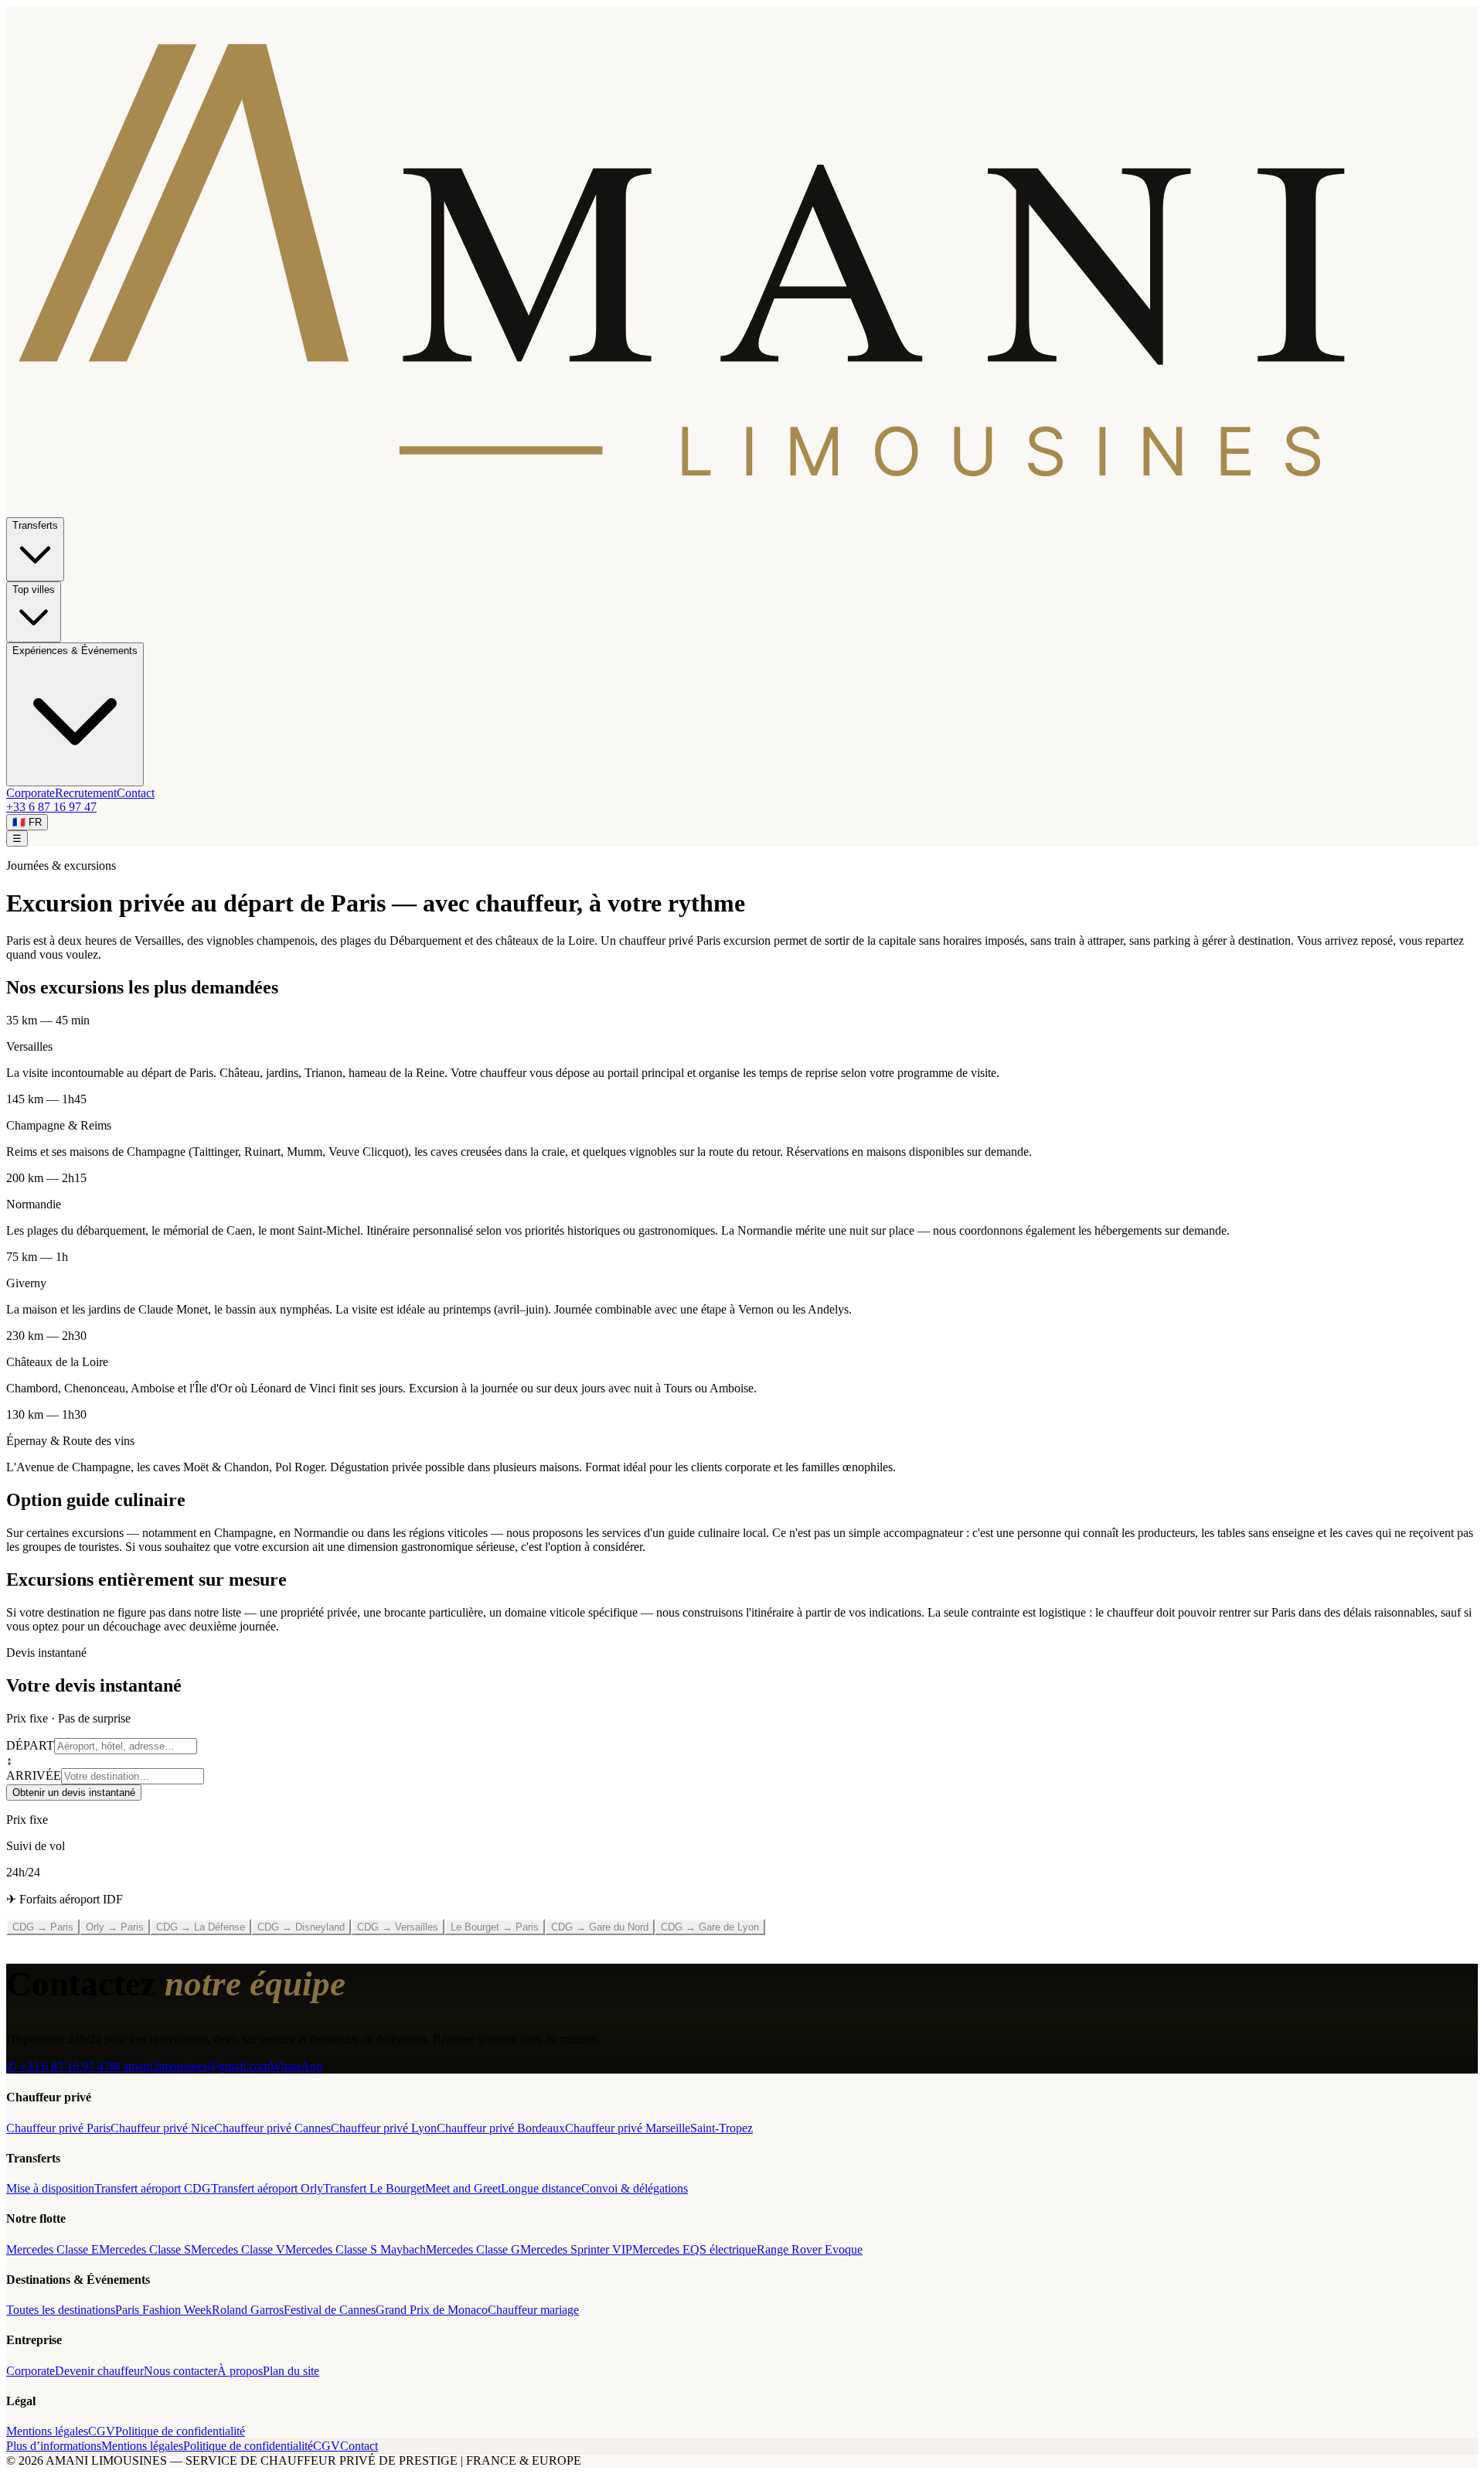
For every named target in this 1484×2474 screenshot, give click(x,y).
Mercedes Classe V (238, 2249)
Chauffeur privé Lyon (384, 2128)
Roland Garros (248, 2310)
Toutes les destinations (61, 2310)
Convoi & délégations (635, 2188)
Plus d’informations (54, 2446)
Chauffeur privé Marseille (628, 2128)
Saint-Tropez (722, 2128)
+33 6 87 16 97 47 (51, 807)
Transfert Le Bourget (374, 2188)
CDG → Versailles (398, 1927)
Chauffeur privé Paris (58, 2128)
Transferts (35, 525)
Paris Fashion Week (163, 2310)
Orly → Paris (115, 1927)
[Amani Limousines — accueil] (742, 510)
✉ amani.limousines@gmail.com (190, 2066)
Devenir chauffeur (99, 2371)
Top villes (34, 590)
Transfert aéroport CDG (153, 2188)
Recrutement (86, 793)
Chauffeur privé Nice (162, 2128)
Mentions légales (47, 2431)
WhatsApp (296, 2066)
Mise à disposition (50, 2188)
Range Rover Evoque (810, 2249)
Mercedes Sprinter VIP (576, 2249)
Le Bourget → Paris (495, 1927)
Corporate (31, 793)
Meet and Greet (463, 2188)
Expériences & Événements (75, 651)
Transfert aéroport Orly (267, 2188)
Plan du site (291, 2371)
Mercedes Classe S (145, 2249)
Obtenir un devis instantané (74, 1792)
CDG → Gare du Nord (600, 1927)
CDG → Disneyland (301, 1927)
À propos (240, 2371)
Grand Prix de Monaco (432, 2310)
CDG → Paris (43, 1927)
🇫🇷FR (27, 822)
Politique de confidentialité (180, 2431)
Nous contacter (180, 2371)
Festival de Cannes (330, 2310)
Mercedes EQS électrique (694, 2249)
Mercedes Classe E (53, 2249)
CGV (102, 2431)
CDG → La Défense (201, 1927)
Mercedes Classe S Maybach (356, 2249)
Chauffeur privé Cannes (272, 2128)
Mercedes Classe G (473, 2249)
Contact (136, 793)
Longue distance (541, 2188)
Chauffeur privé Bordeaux (501, 2128)
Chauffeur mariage (533, 2310)
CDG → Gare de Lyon (710, 1927)
